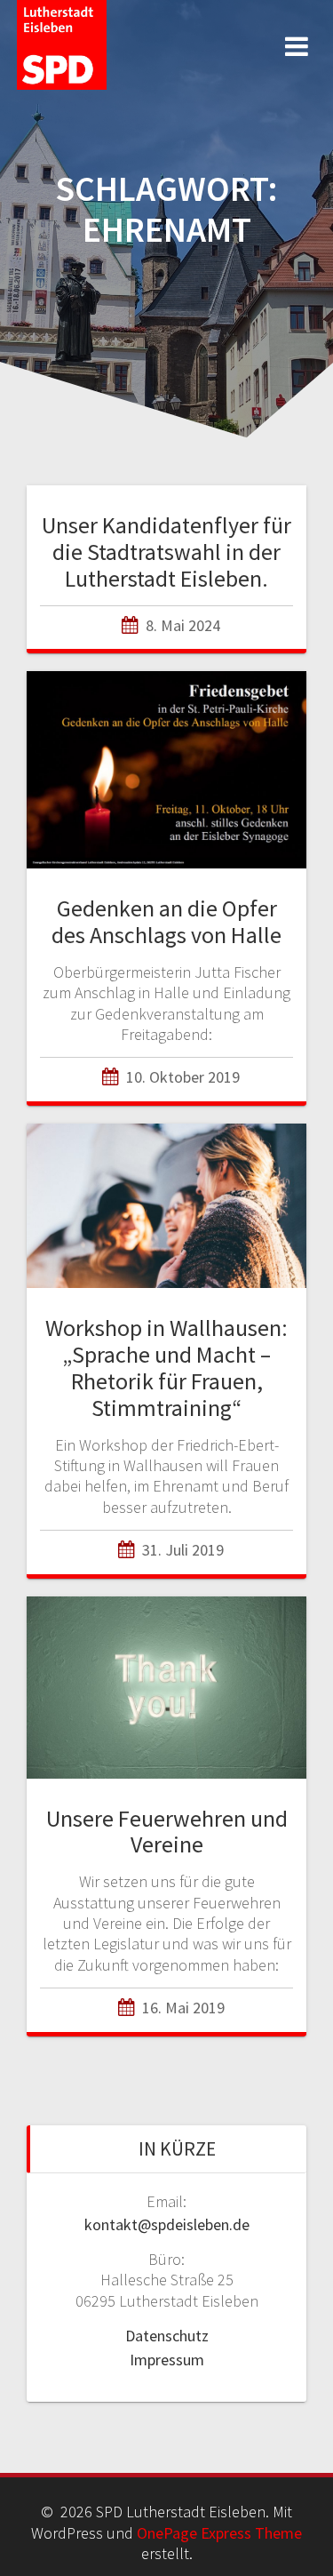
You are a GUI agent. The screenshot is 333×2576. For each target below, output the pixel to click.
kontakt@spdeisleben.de (167, 2224)
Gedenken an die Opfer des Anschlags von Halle (166, 921)
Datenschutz (167, 2336)
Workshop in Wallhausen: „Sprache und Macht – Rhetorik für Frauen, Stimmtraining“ (166, 1367)
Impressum (167, 2360)
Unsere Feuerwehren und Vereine (167, 1832)
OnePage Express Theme (219, 2533)
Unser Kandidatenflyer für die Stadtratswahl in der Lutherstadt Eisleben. (166, 552)
